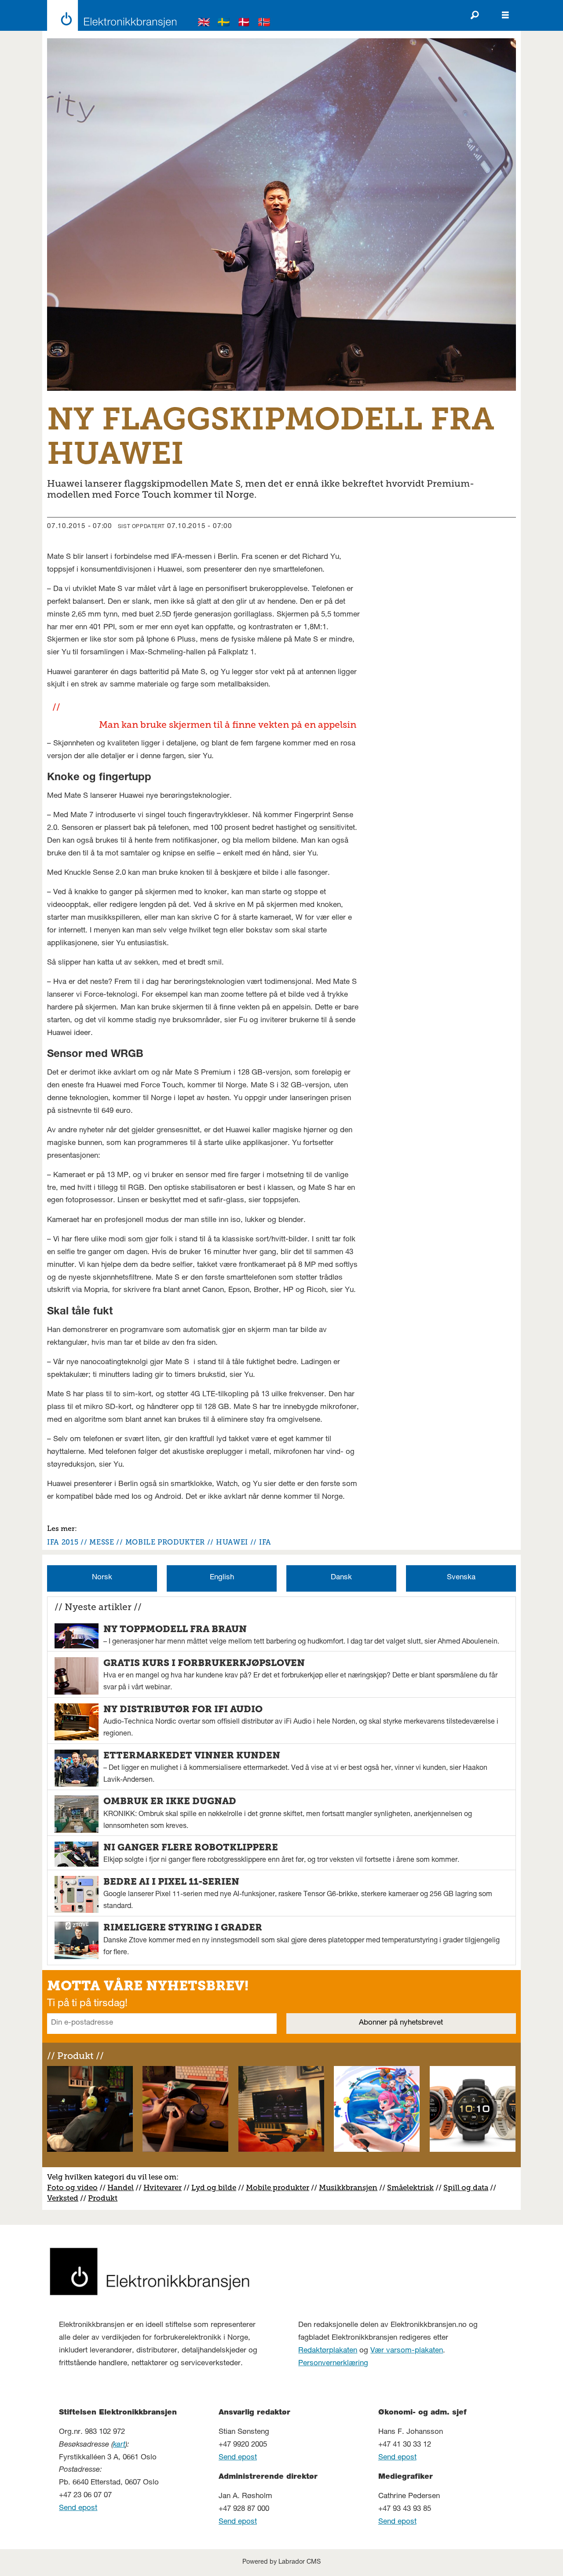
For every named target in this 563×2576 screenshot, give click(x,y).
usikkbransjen (352, 2187)
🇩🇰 (244, 24)
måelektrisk (413, 2187)
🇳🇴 (264, 24)
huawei (232, 1542)
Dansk (341, 1578)
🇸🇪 (224, 24)
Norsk (102, 1578)
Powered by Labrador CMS (281, 2562)
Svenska (461, 1578)
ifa (265, 1542)
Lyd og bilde (214, 2187)
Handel (121, 2187)
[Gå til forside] (109, 15)
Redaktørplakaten (328, 2351)
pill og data (468, 2187)
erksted (65, 2198)
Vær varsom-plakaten (407, 2351)
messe (102, 1542)
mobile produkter (165, 1542)
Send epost (78, 2508)
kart (119, 2445)
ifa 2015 (63, 1542)
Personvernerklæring (333, 2364)
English (222, 1578)
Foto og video (72, 2187)
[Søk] (475, 15)
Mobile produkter (278, 2187)
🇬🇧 (204, 24)
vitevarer (166, 2187)
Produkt (103, 2198)
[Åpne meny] (505, 15)
